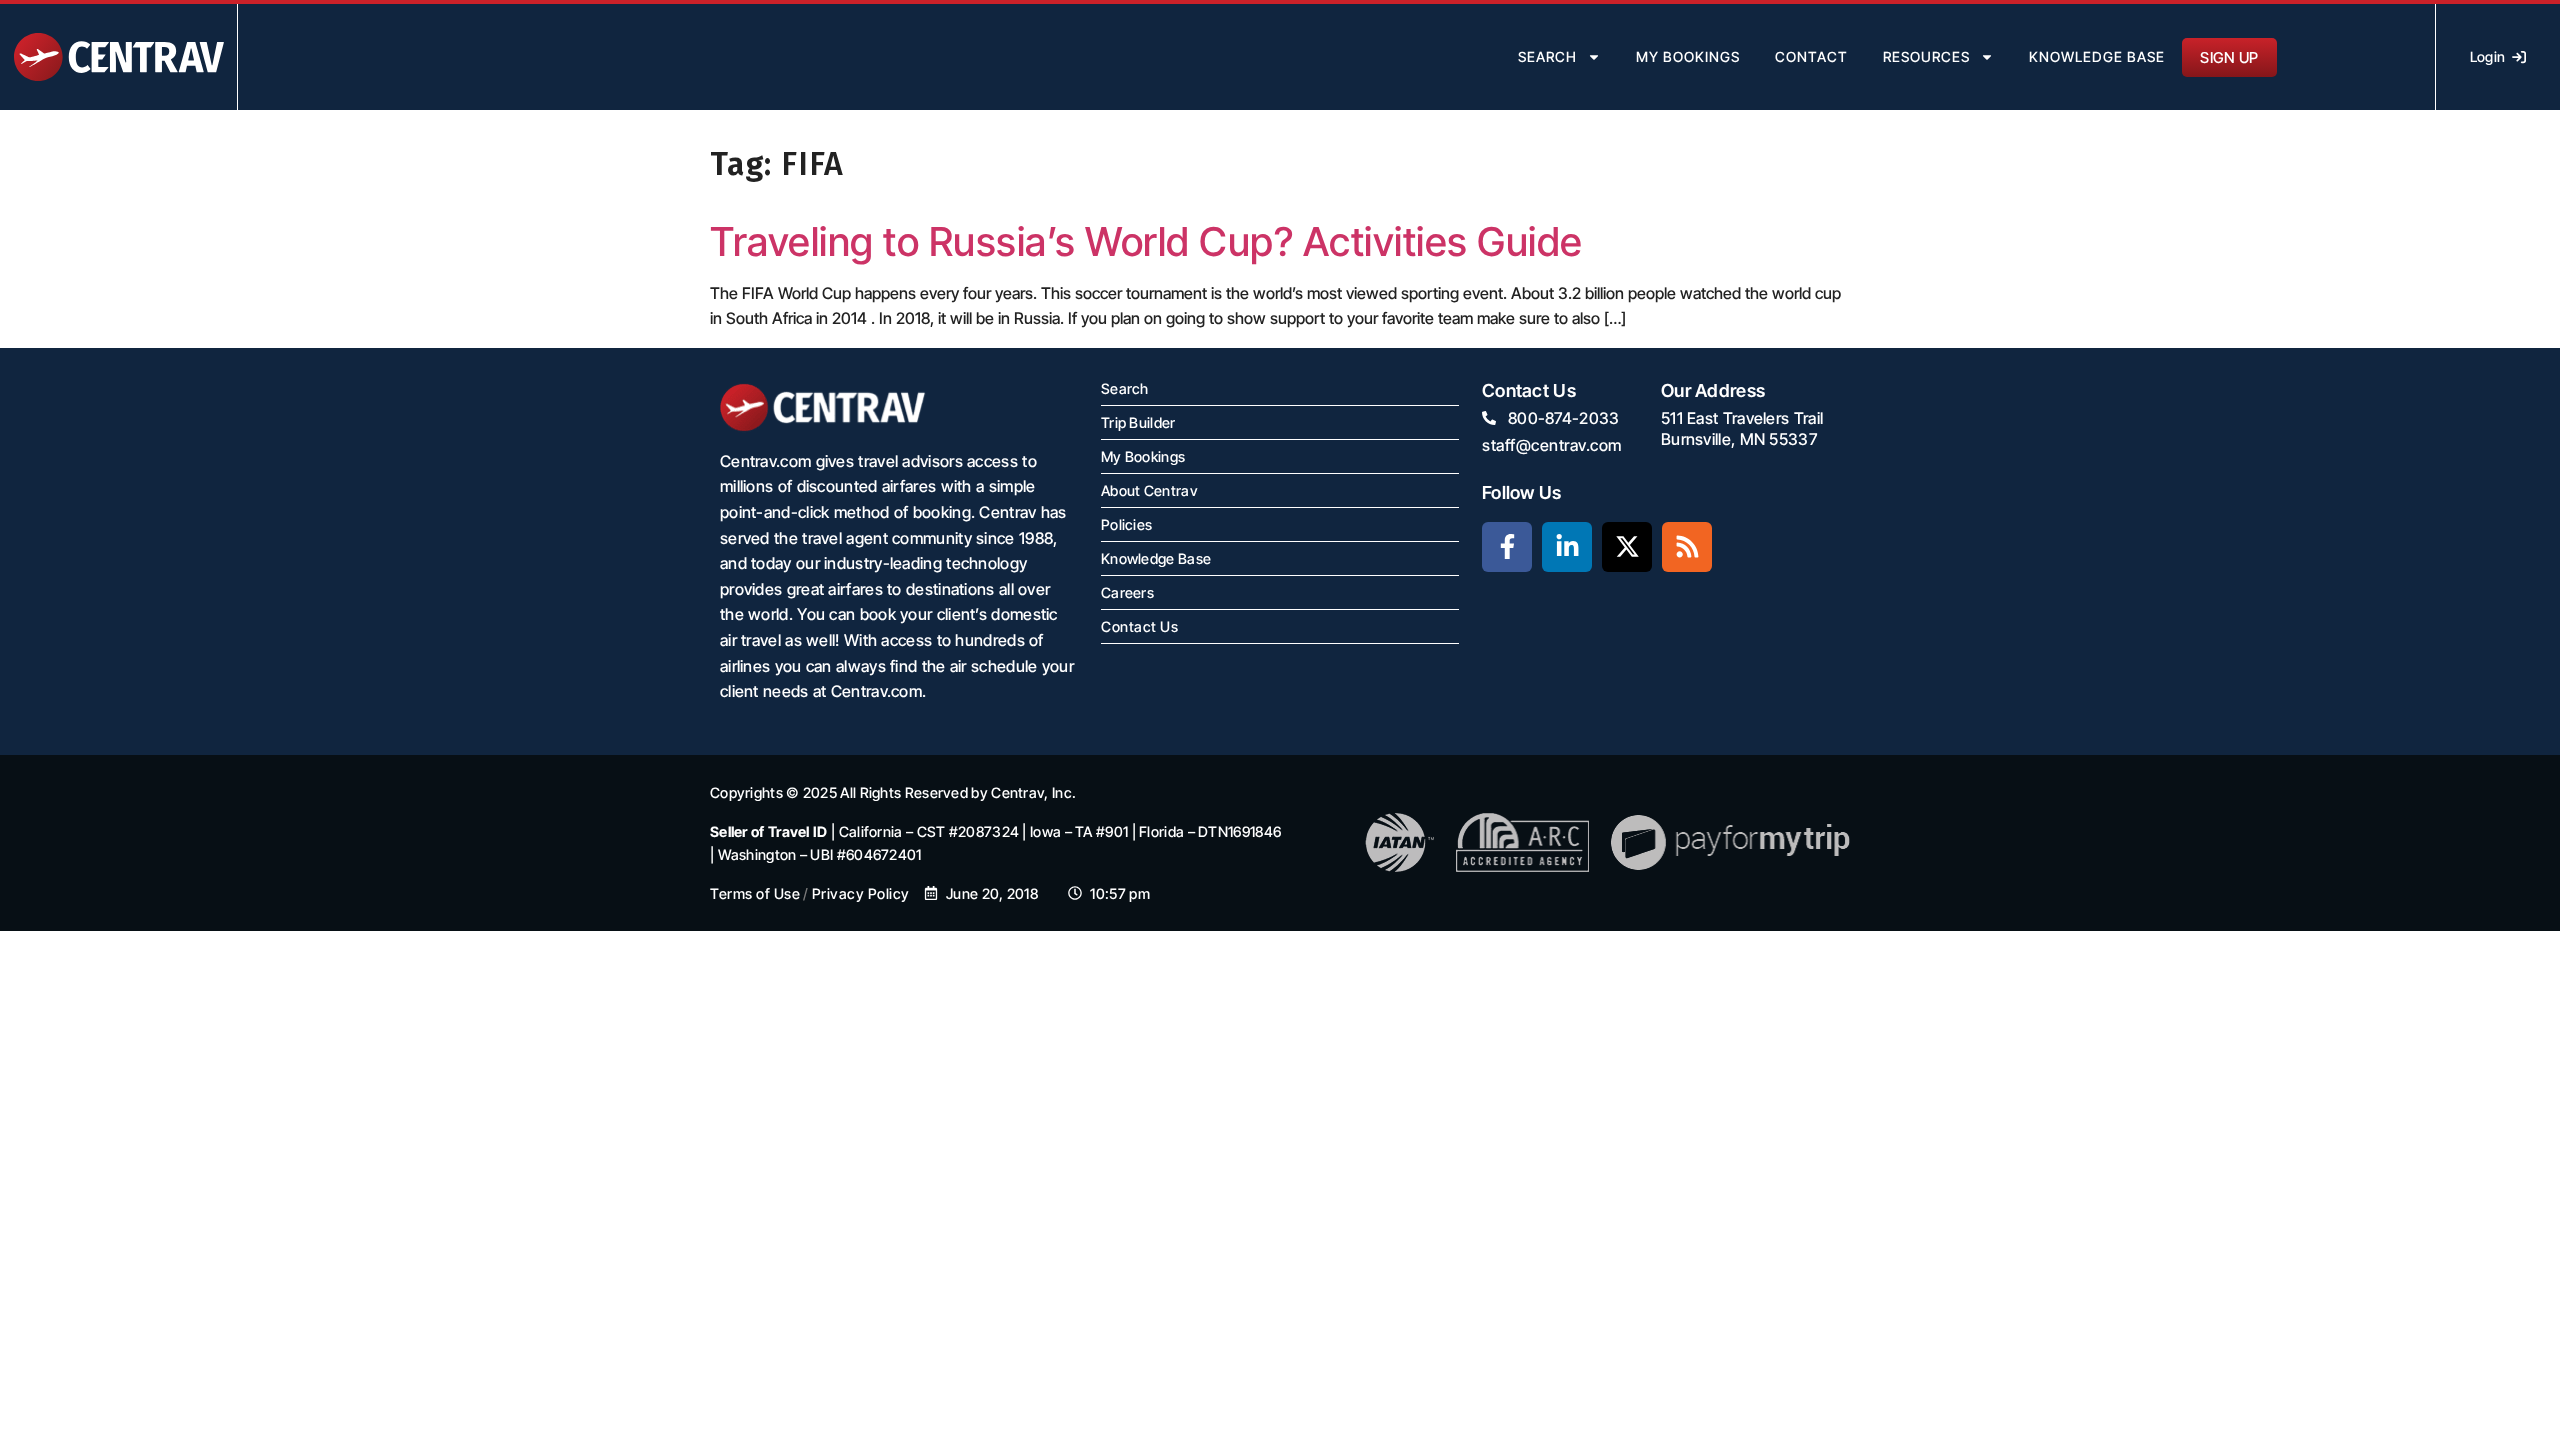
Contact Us (1139, 626)
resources (1926, 56)
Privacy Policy (861, 893)
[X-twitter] (1627, 547)
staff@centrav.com (1552, 445)
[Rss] (1687, 547)
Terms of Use (755, 893)
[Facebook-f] (1507, 547)
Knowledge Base (2097, 56)
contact (1811, 56)
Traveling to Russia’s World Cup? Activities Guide (1146, 241)
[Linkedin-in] (1567, 547)
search (1547, 56)
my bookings (1688, 56)
